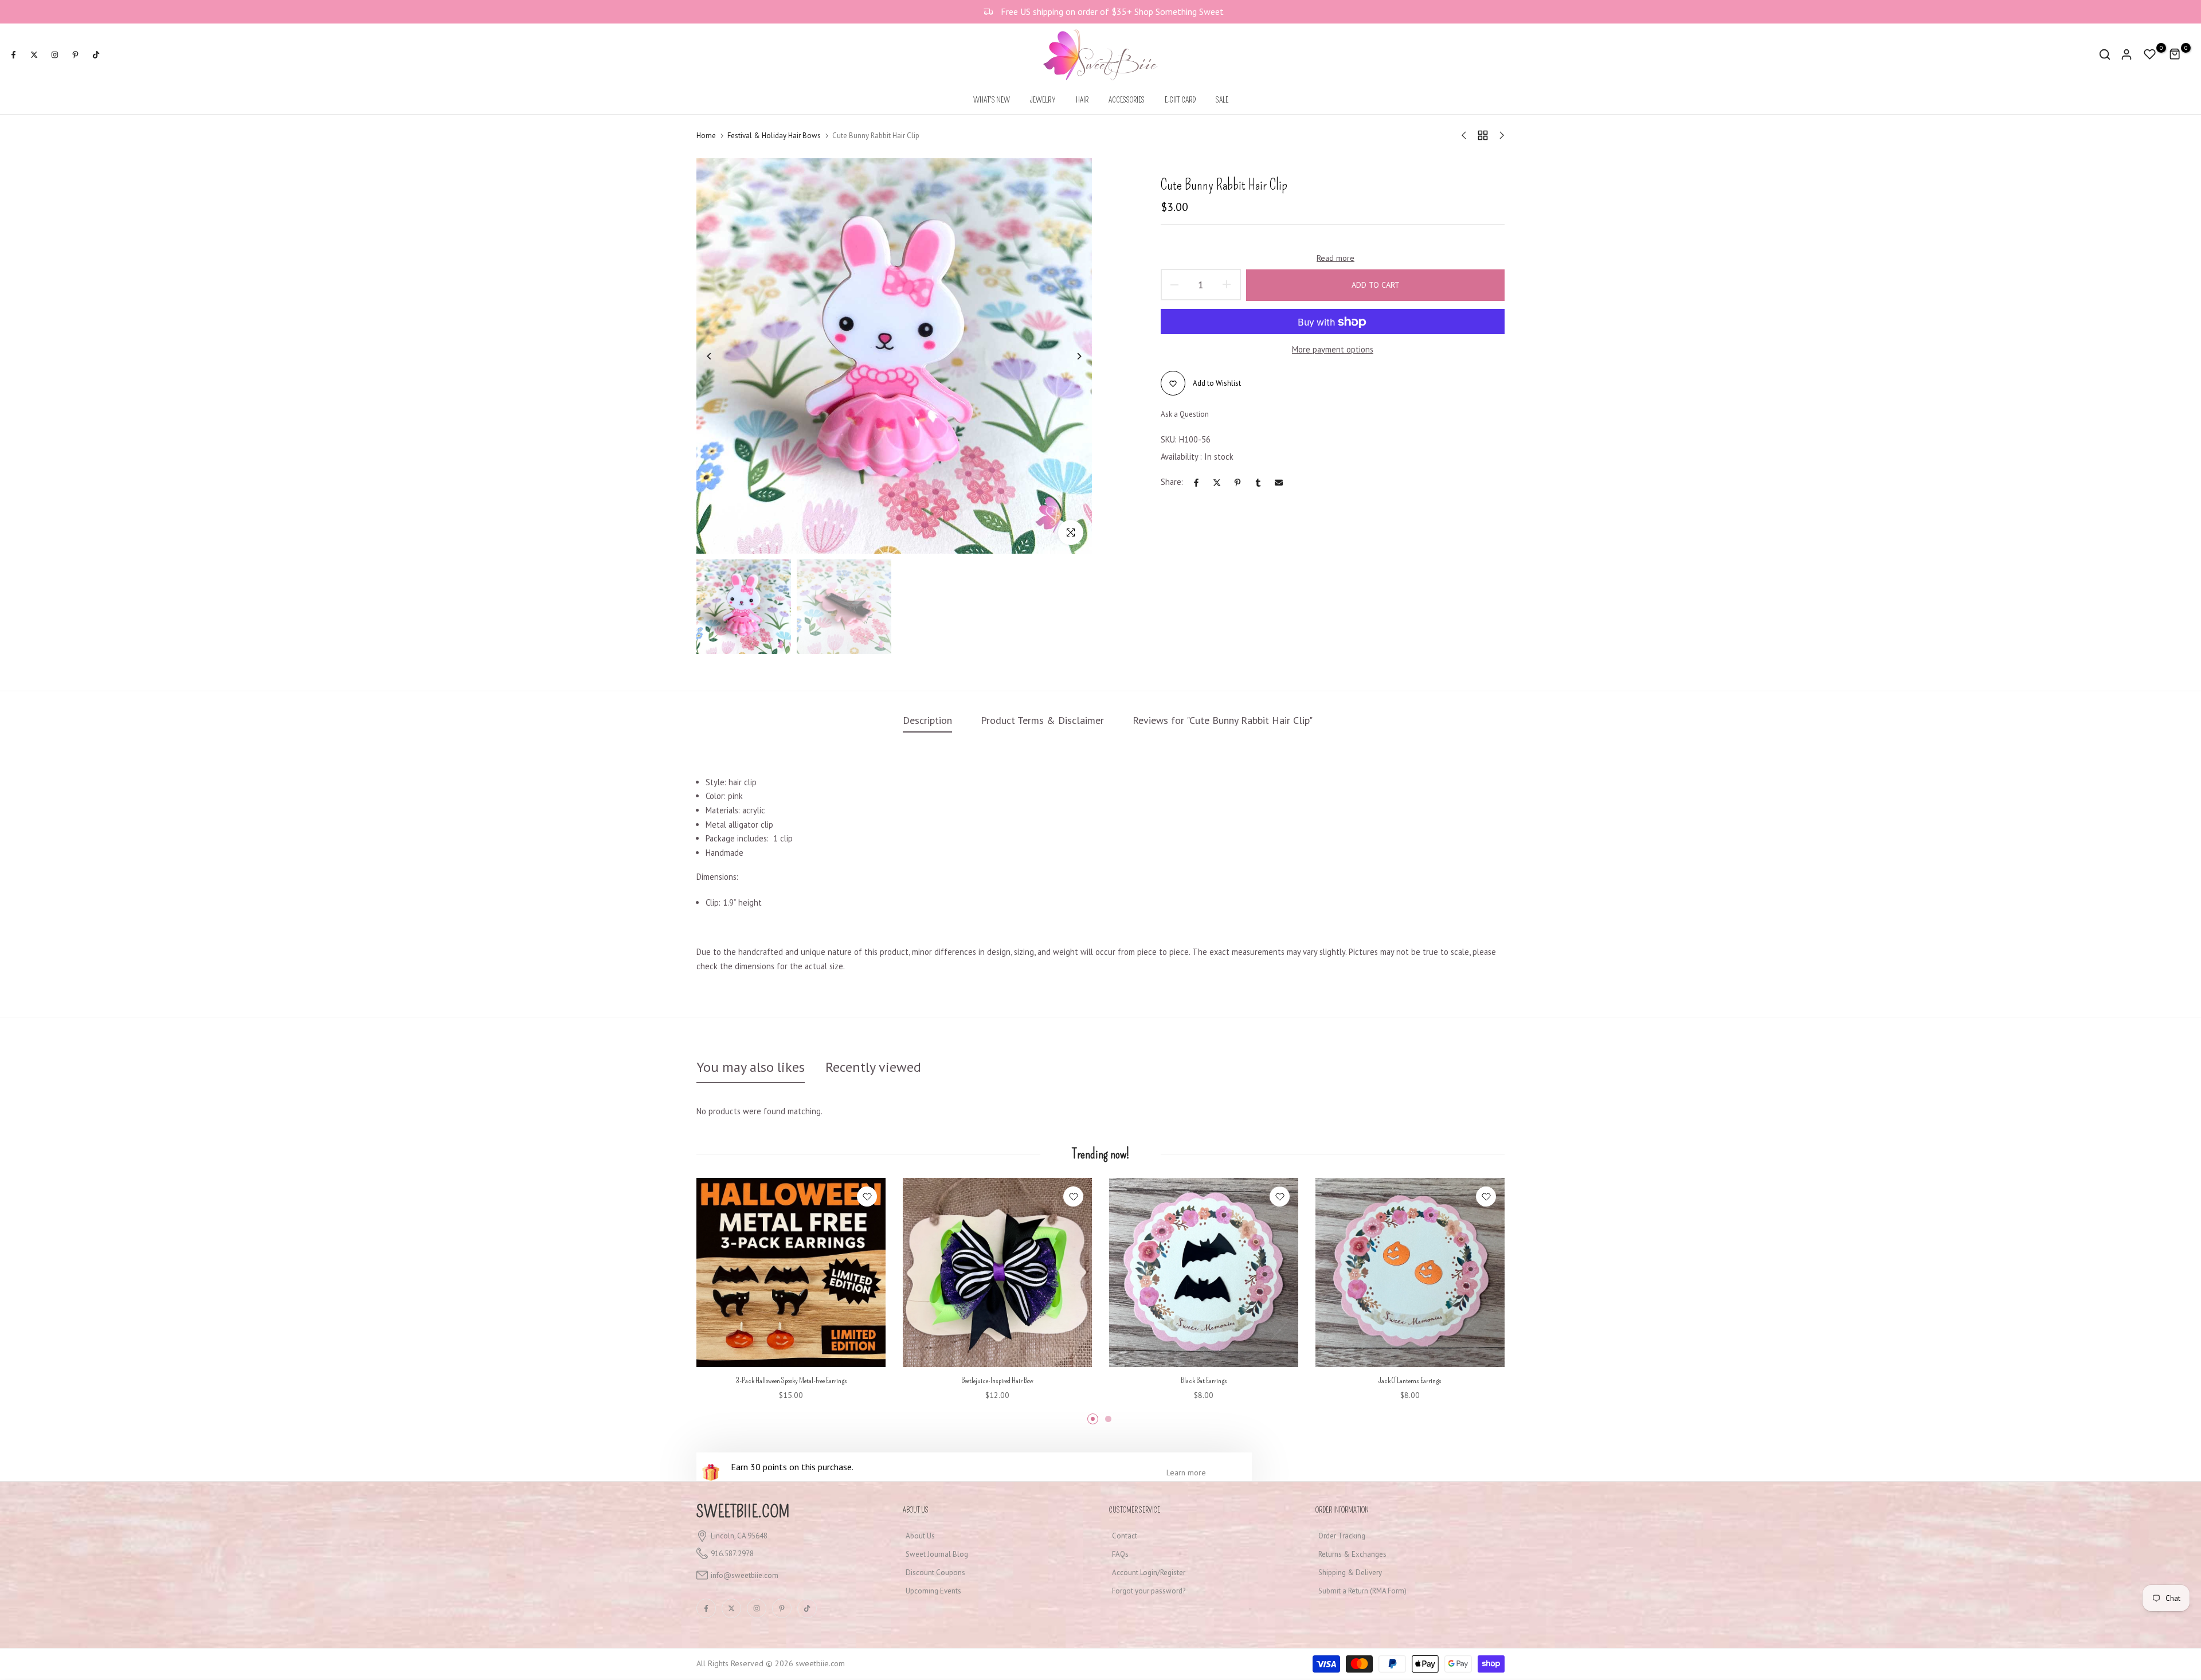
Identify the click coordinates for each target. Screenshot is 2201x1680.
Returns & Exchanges (1352, 1554)
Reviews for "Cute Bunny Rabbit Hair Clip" (1223, 720)
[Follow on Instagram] (54, 54)
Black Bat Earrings (1204, 1381)
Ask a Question (1185, 415)
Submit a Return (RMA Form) (1362, 1591)
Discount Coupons (935, 1573)
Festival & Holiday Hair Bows (774, 136)
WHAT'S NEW (992, 100)
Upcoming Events (933, 1591)
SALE (1222, 100)
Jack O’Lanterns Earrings (1410, 1381)
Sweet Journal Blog (937, 1554)
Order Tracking (1342, 1536)
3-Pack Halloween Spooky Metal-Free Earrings (791, 1381)
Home (706, 136)
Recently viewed (873, 1067)
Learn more (1186, 1473)
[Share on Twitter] (1217, 483)
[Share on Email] (1279, 483)
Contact (1125, 1536)
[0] (2150, 54)
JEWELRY (1043, 100)
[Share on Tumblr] (1258, 483)
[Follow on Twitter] (34, 54)
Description (927, 720)
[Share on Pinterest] (1237, 483)
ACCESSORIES (1127, 100)
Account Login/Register (1149, 1573)
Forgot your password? (1149, 1591)
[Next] (1070, 356)
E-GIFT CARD (1180, 100)
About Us (920, 1536)
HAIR (1082, 100)
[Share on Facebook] (1196, 483)
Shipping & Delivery (1350, 1573)
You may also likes (751, 1067)
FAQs (1120, 1554)
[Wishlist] (867, 1197)
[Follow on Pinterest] (75, 54)
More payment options (1333, 349)
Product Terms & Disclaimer (1042, 720)
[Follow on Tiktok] (96, 54)
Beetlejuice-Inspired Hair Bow (997, 1381)
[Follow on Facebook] (13, 54)
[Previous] (718, 356)
